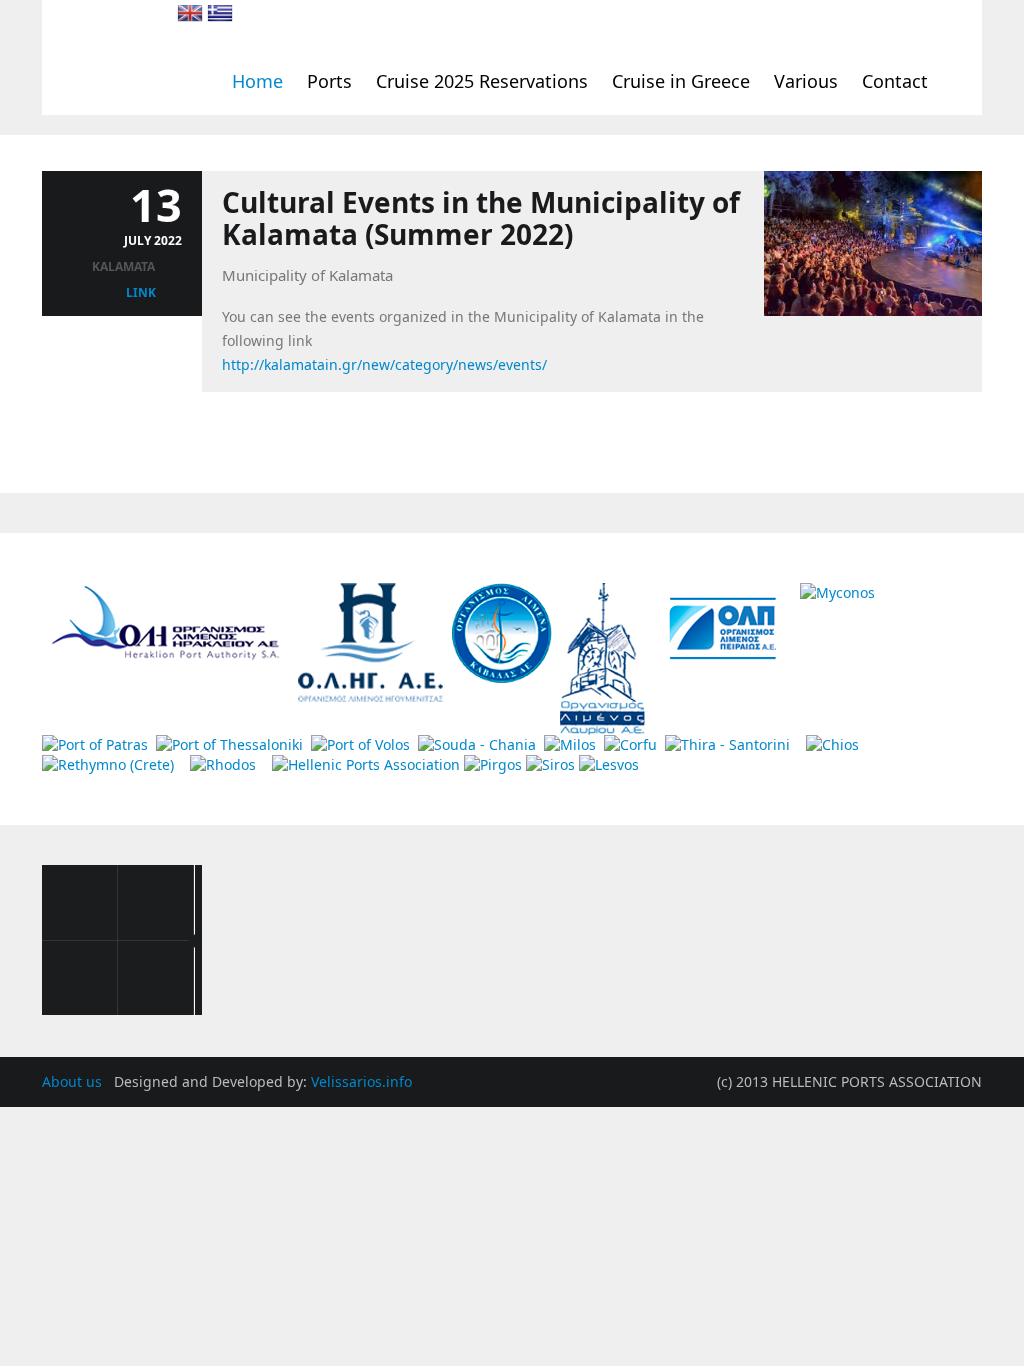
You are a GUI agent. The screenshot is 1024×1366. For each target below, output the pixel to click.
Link (141, 292)
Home (257, 81)
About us (74, 1081)
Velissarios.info (361, 1081)
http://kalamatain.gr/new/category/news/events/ (384, 364)
